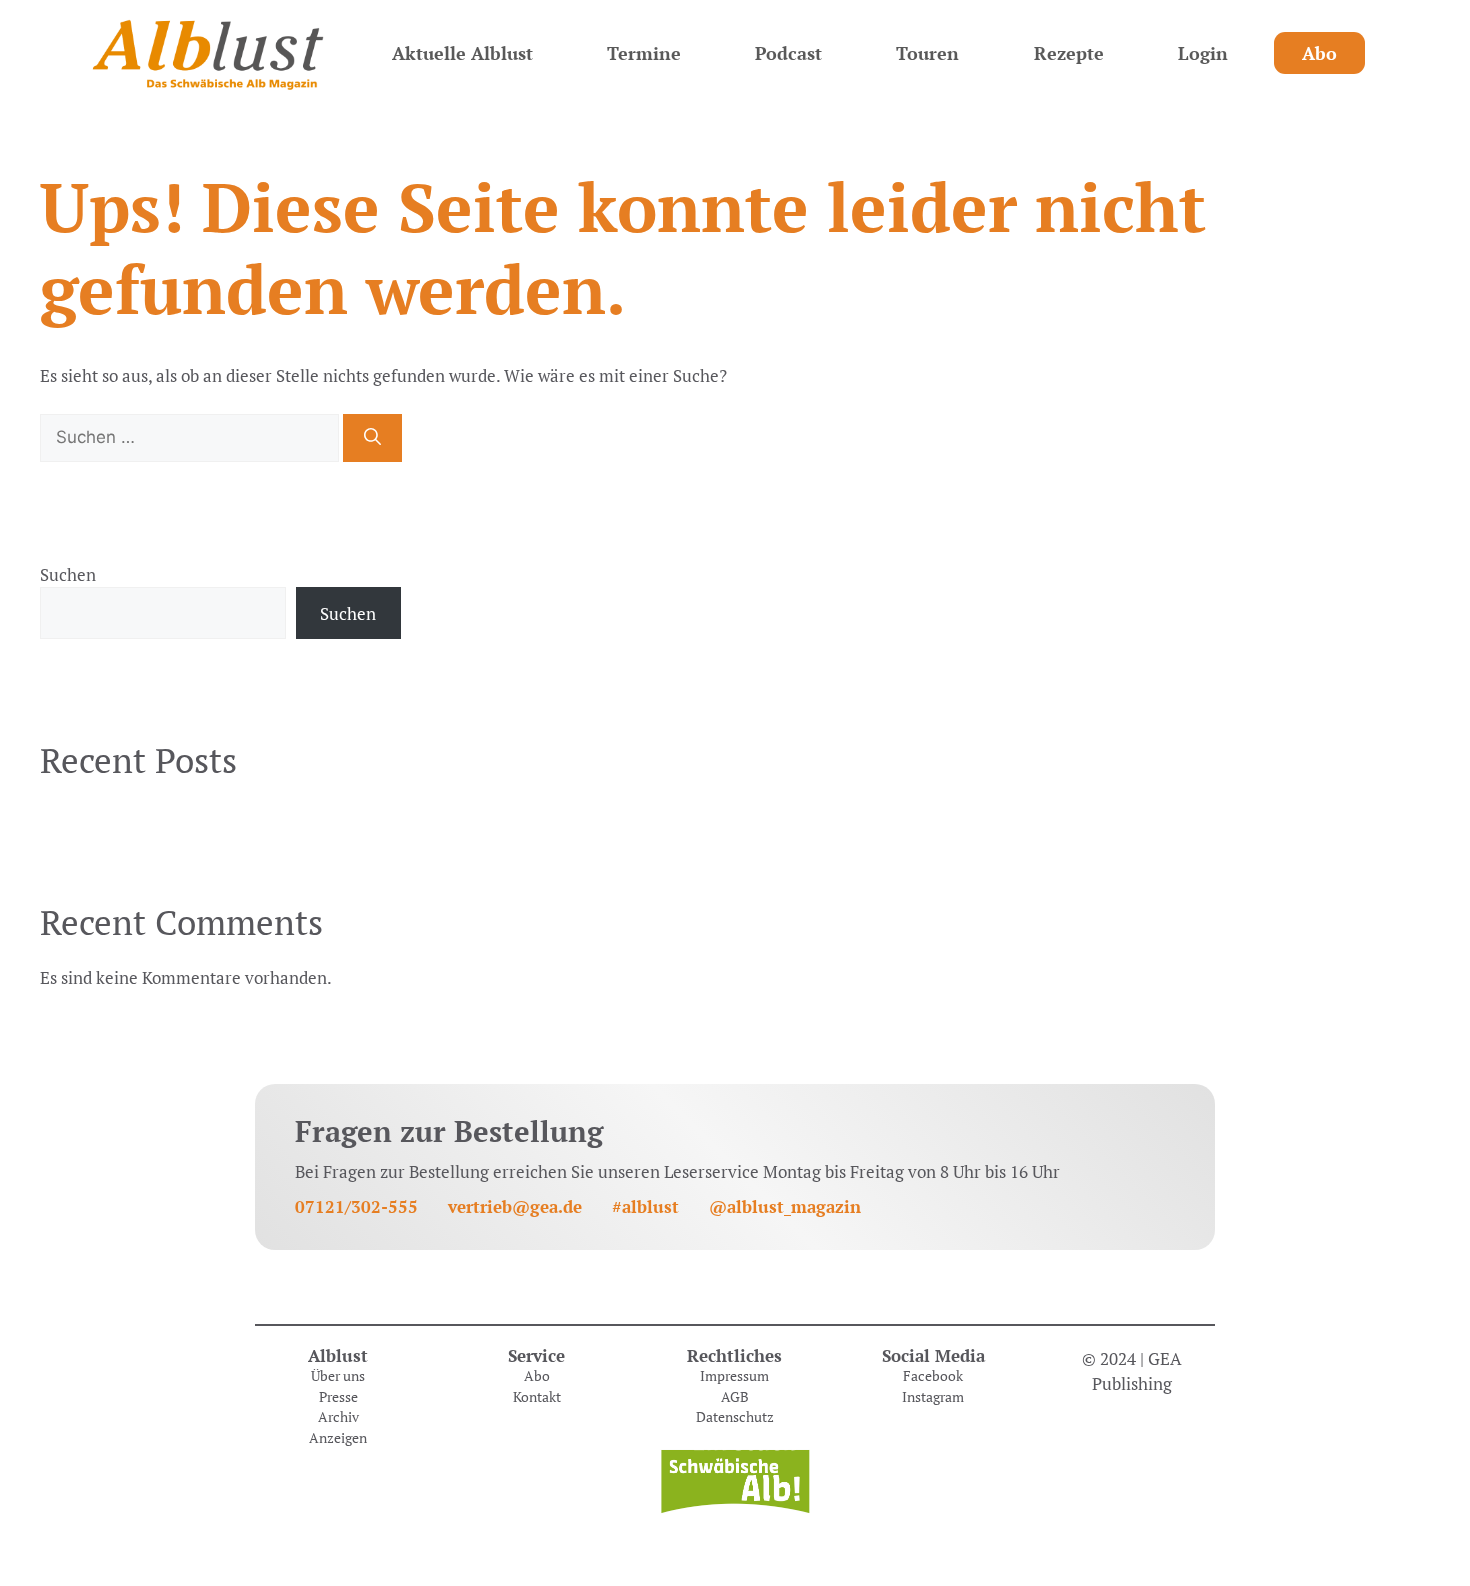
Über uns (338, 1376)
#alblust (645, 1206)
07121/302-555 (356, 1206)
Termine (644, 53)
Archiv (338, 1417)
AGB (735, 1397)
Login (1203, 53)
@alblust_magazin (785, 1206)
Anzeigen (338, 1438)
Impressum (734, 1376)
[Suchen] (372, 438)
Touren (927, 53)
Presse (338, 1397)
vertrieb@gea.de (515, 1206)
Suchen (68, 574)
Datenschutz (735, 1417)
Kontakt (537, 1397)
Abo (1319, 53)
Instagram (933, 1397)
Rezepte (1069, 53)
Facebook (933, 1376)
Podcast (788, 53)
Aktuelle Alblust (462, 53)
